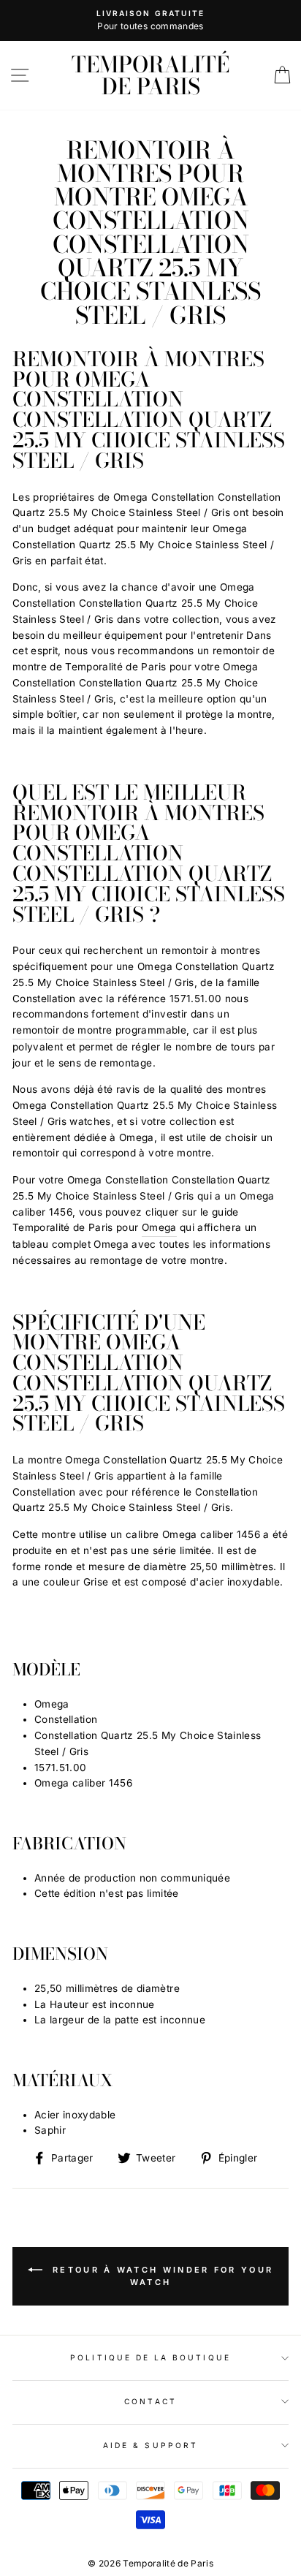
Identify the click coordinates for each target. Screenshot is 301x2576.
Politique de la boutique (150, 2357)
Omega (159, 1227)
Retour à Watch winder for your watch (161, 2276)
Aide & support (150, 2445)
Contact (150, 2401)
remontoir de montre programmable (99, 1030)
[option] (150, 20)
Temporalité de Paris (150, 75)
